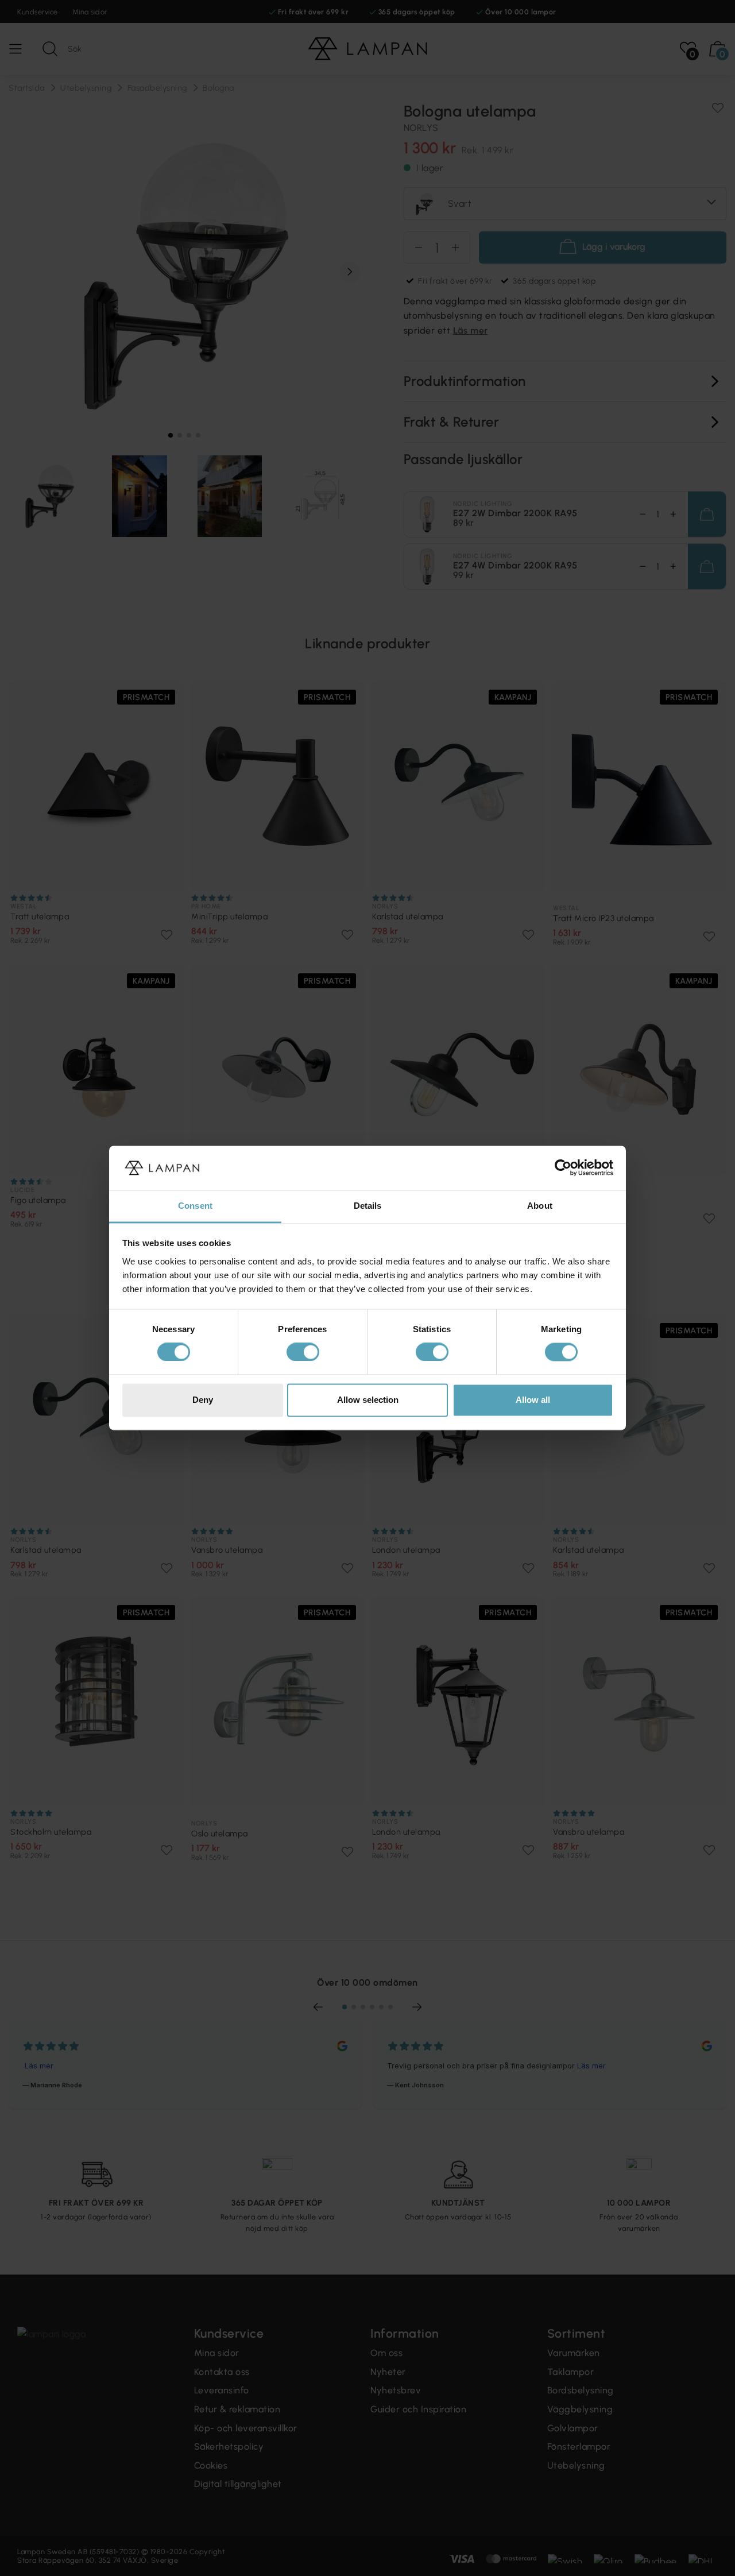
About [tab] (540, 1206)
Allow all (533, 1400)
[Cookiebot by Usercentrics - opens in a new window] (563, 1168)
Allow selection (368, 1400)
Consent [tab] (195, 1206)
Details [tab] (368, 1206)
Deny (203, 1400)
